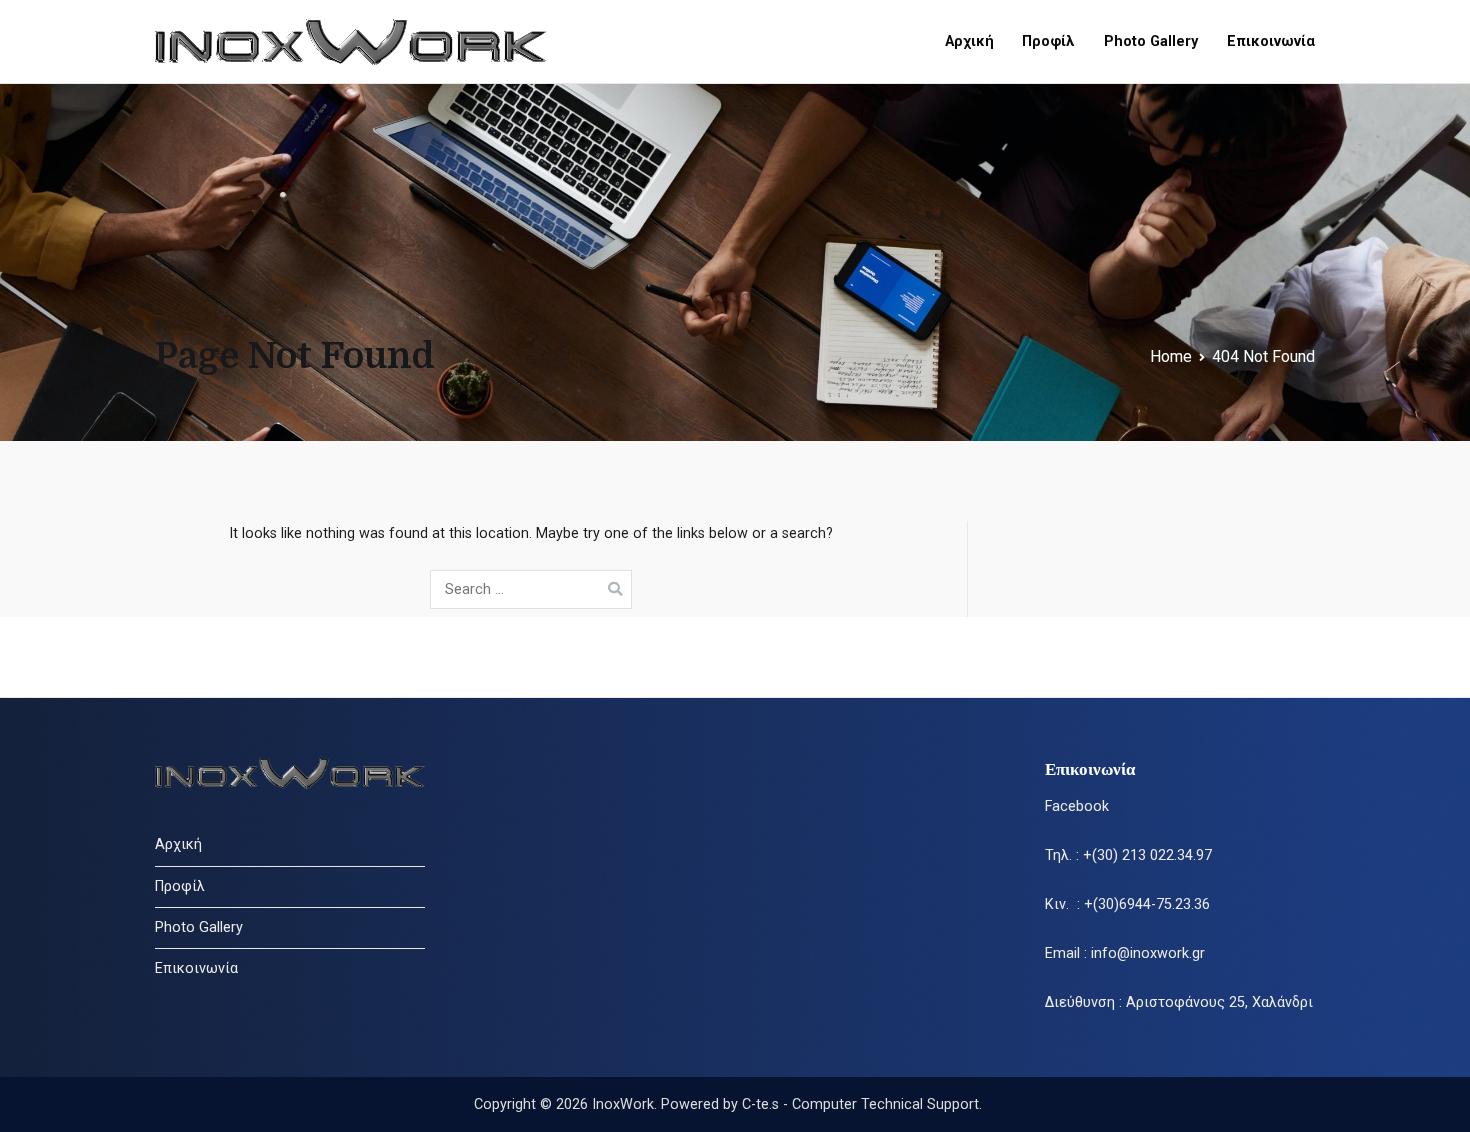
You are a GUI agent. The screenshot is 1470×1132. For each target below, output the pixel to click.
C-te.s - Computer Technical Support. (862, 1104)
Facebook (1077, 806)
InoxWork (623, 1104)
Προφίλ (1048, 41)
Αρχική (969, 41)
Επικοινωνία (1271, 41)
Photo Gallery (1151, 41)
